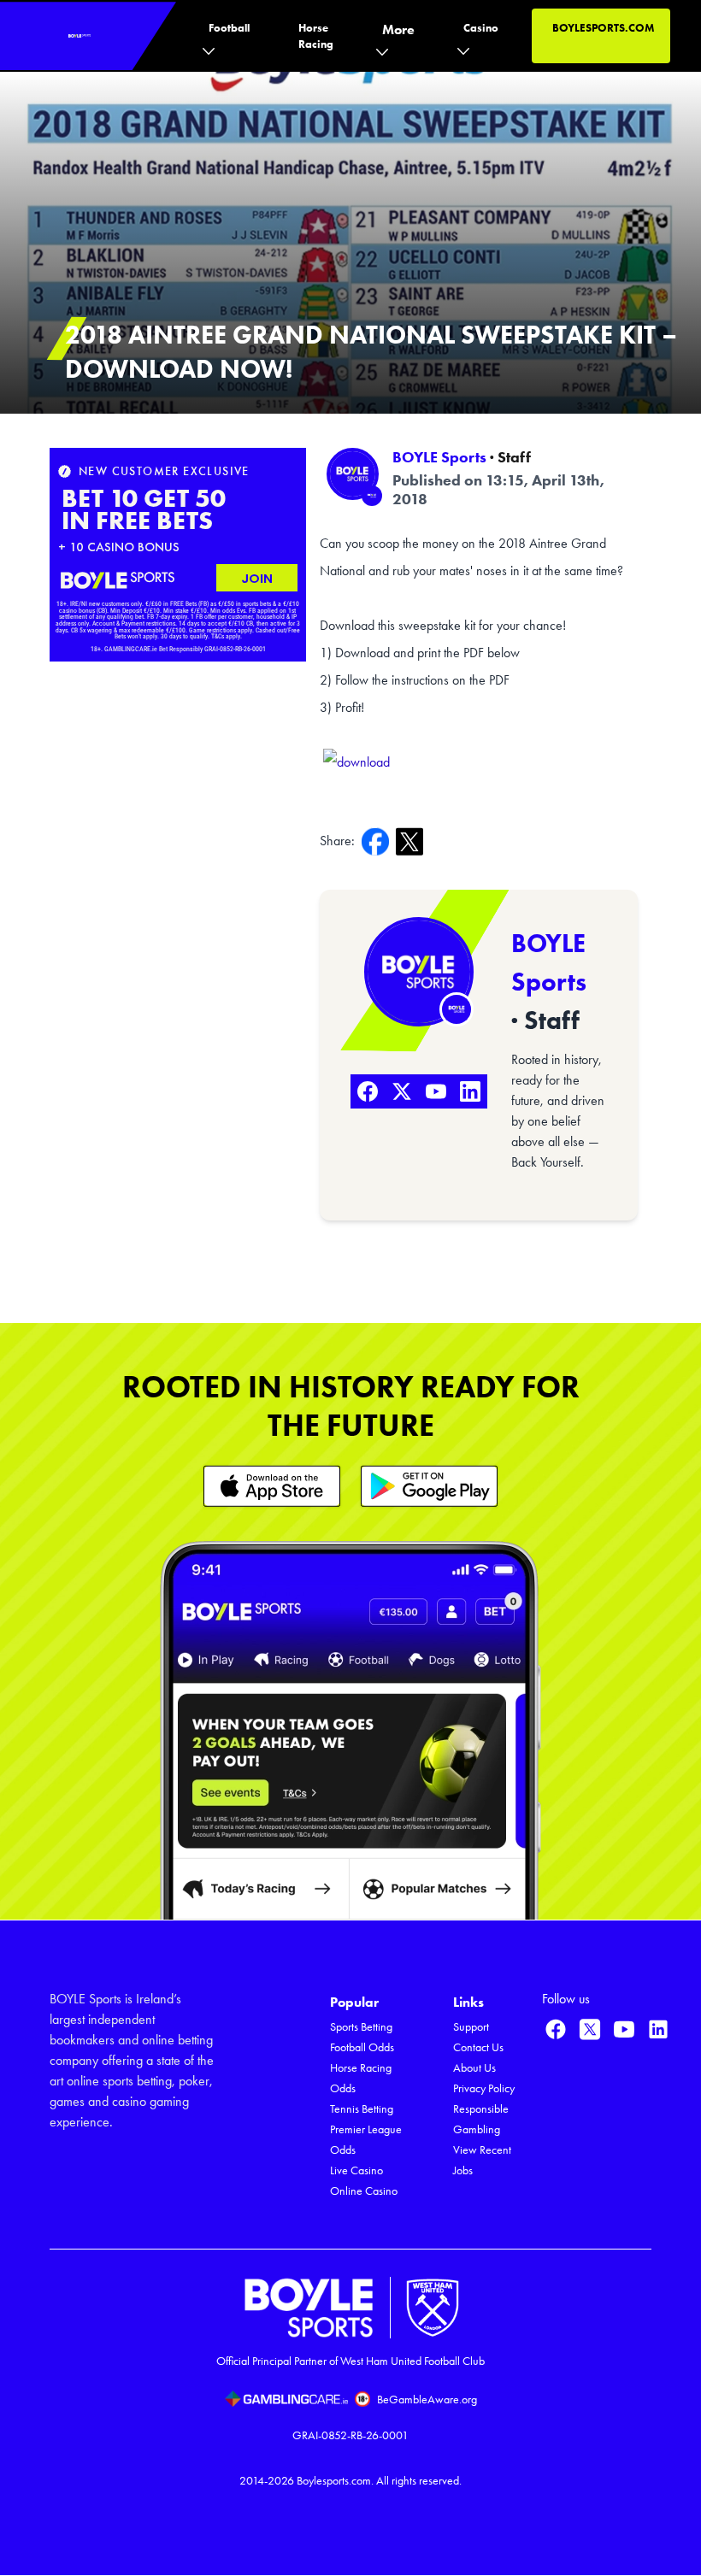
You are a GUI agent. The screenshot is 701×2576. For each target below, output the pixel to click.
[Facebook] (368, 1091)
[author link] (353, 474)
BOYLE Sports (439, 457)
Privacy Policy (484, 2088)
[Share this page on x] (413, 841)
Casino (481, 28)
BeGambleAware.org (427, 2400)
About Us (474, 2068)
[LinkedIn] (470, 1091)
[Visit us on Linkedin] (658, 2029)
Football (229, 28)
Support (471, 2027)
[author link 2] (419, 972)
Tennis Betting (362, 2109)
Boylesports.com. (335, 2481)
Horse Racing (316, 36)
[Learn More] (272, 1486)
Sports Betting (361, 2027)
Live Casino (356, 2170)
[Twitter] (402, 1091)
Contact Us (478, 2047)
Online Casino (364, 2191)
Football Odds (362, 2047)
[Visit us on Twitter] (590, 2029)
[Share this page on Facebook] (379, 841)
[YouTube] (436, 1091)
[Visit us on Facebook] (556, 2029)
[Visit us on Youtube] (624, 2029)
